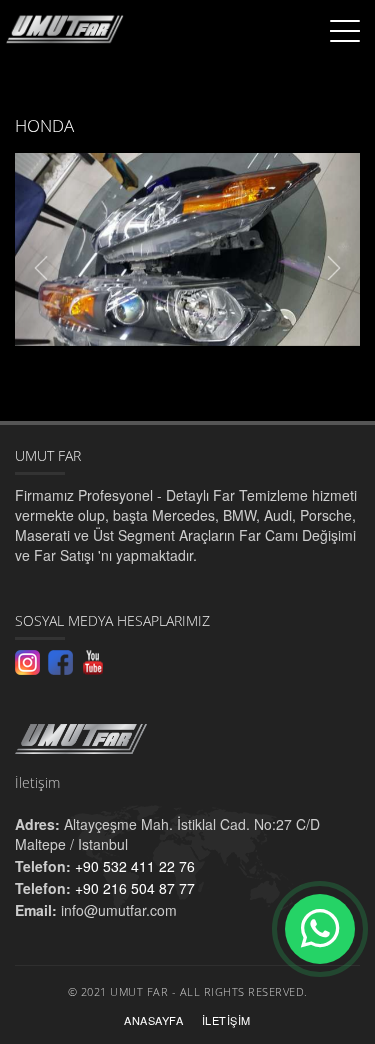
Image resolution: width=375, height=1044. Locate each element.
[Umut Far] (187, 743)
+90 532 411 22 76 (133, 866)
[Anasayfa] (62, 26)
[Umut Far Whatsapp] (320, 929)
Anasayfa (153, 1020)
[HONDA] (187, 250)
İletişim (226, 1020)
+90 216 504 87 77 (133, 888)
